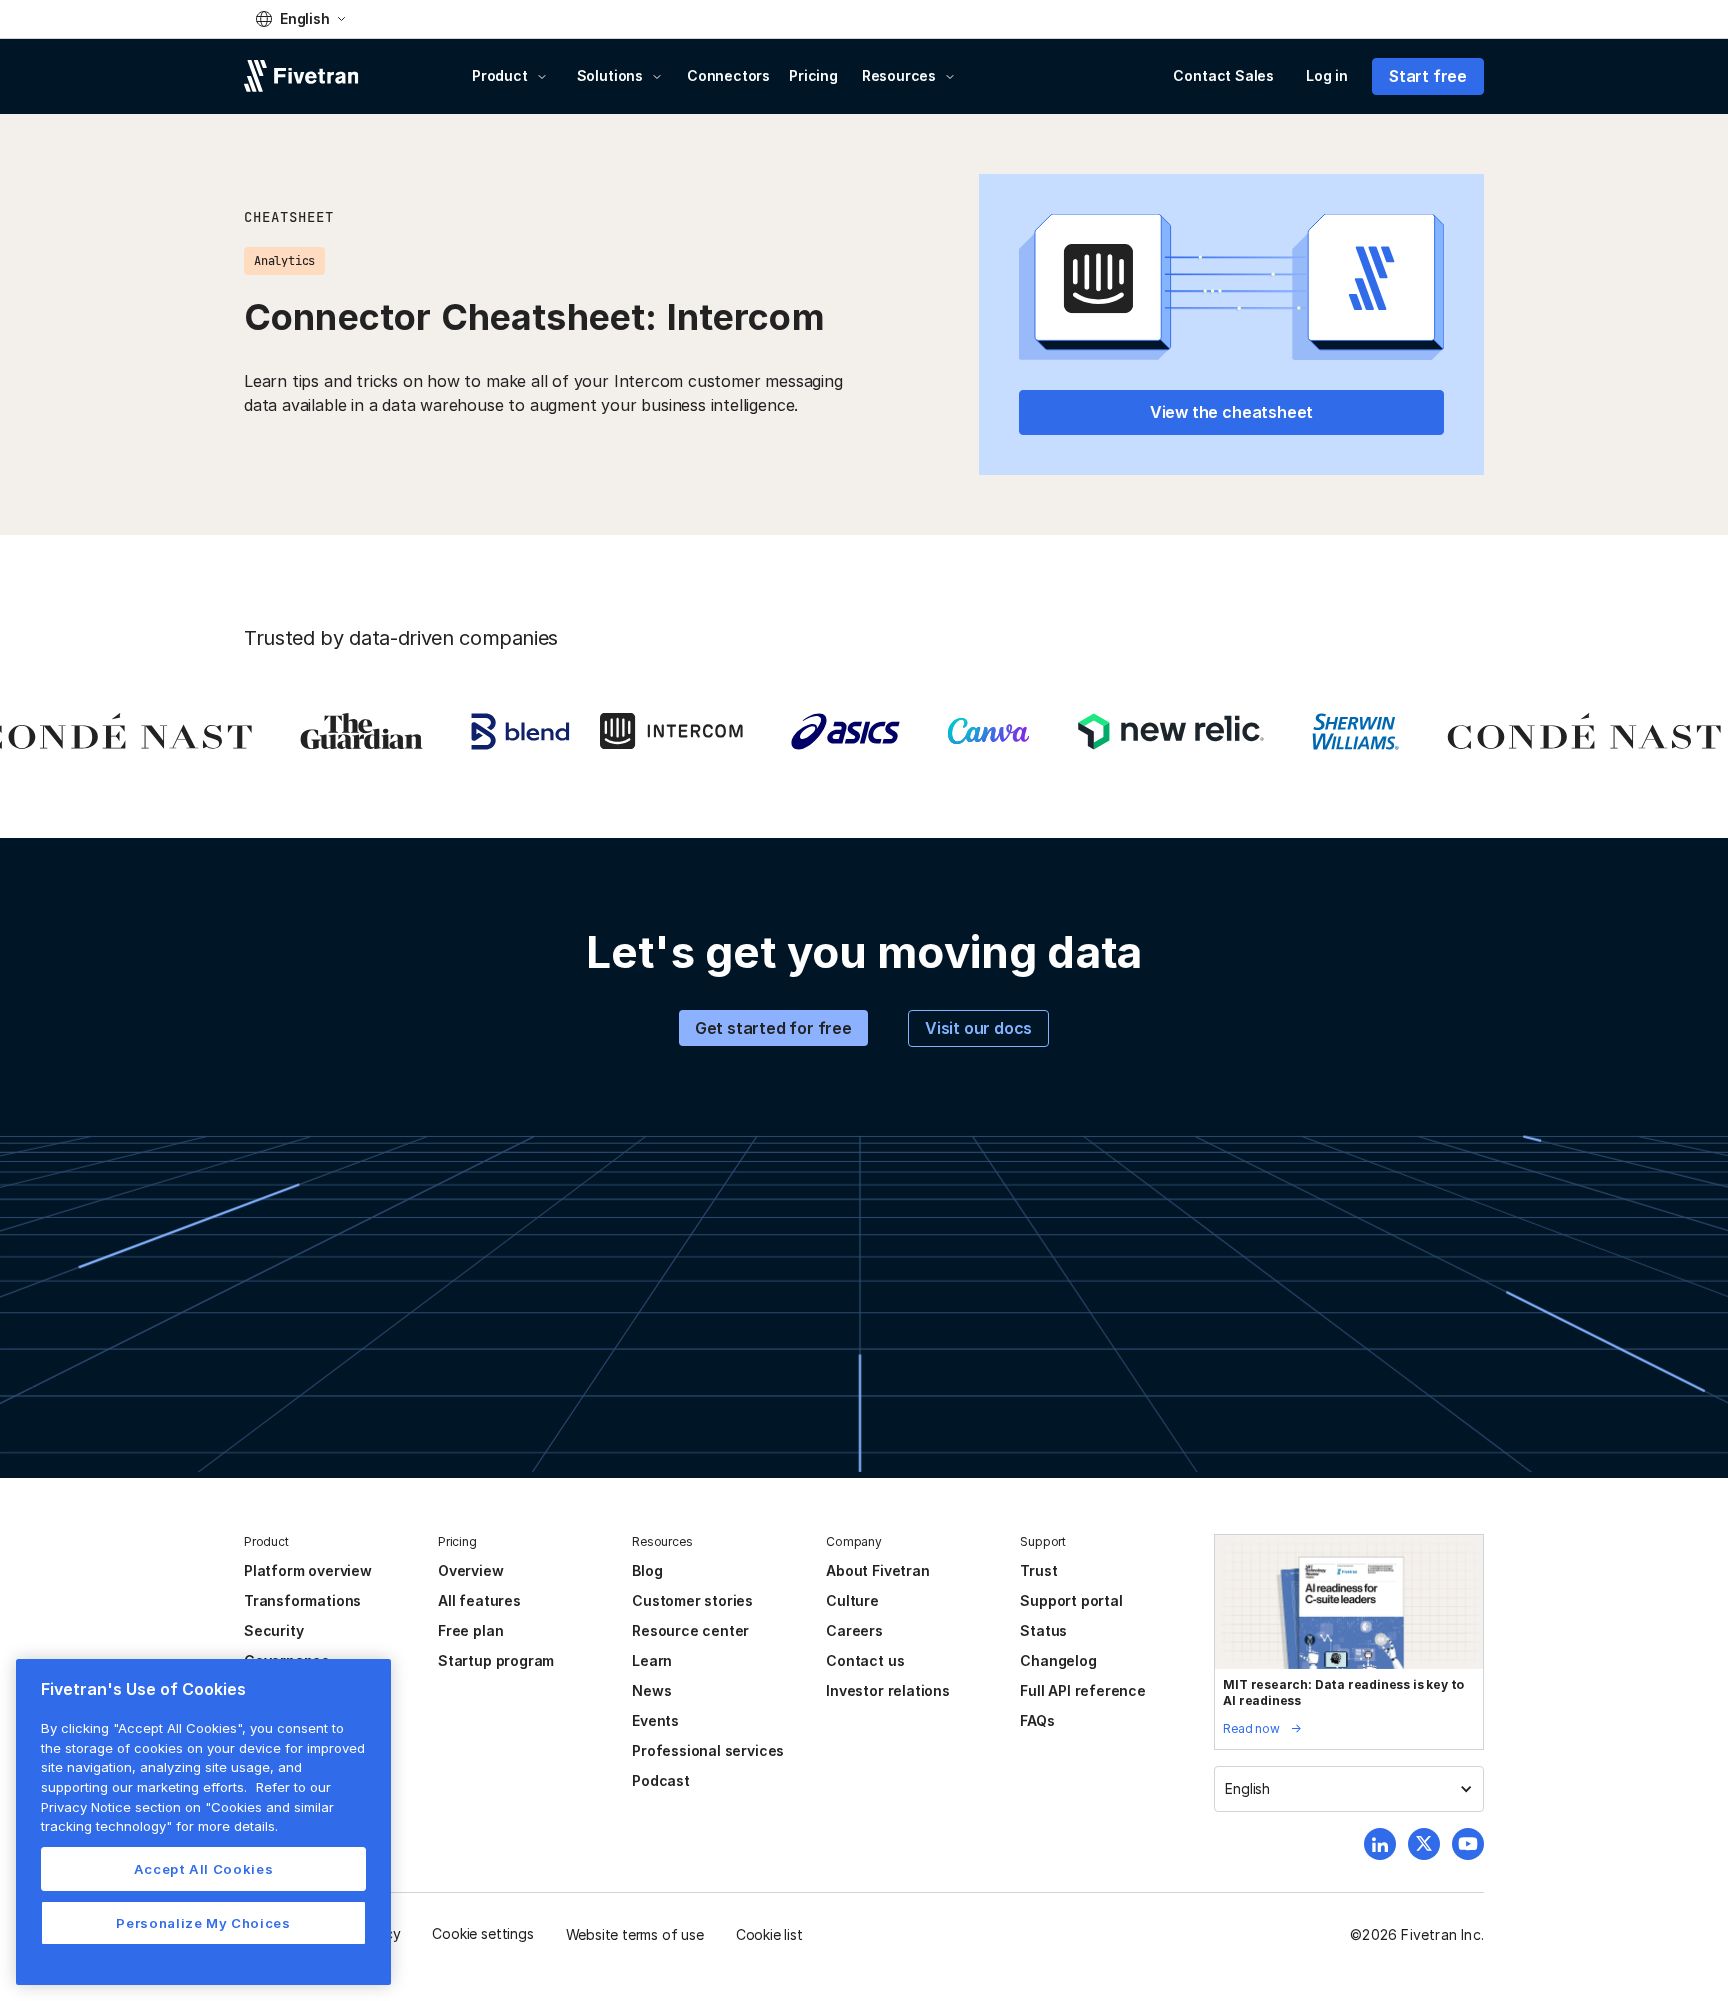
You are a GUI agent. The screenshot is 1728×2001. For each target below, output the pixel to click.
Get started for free (773, 1028)
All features (479, 1600)
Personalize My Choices (203, 1923)
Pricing (813, 75)
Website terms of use (635, 1934)
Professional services (708, 1750)
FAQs (1037, 1720)
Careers (854, 1630)
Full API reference (1083, 1690)
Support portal (1071, 1600)
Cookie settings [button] (482, 1933)
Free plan (470, 1630)
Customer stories (692, 1600)
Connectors (728, 75)
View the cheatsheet (1231, 412)
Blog (647, 1570)
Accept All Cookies (204, 1869)
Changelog (1058, 1660)
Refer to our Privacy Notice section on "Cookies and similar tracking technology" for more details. (187, 1806)
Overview (470, 1570)
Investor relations (888, 1690)
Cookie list (769, 1934)
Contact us (865, 1660)
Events (655, 1720)
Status (1043, 1630)
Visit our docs (978, 1028)
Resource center (690, 1630)
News (651, 1690)
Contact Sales (1223, 75)
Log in (1327, 75)
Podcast (661, 1780)
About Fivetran (877, 1570)
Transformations (302, 1600)
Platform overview (308, 1570)
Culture (852, 1600)
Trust (1038, 1570)
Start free (1428, 76)
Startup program (496, 1660)
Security (273, 1630)
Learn (652, 1660)
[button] (300, 19)
